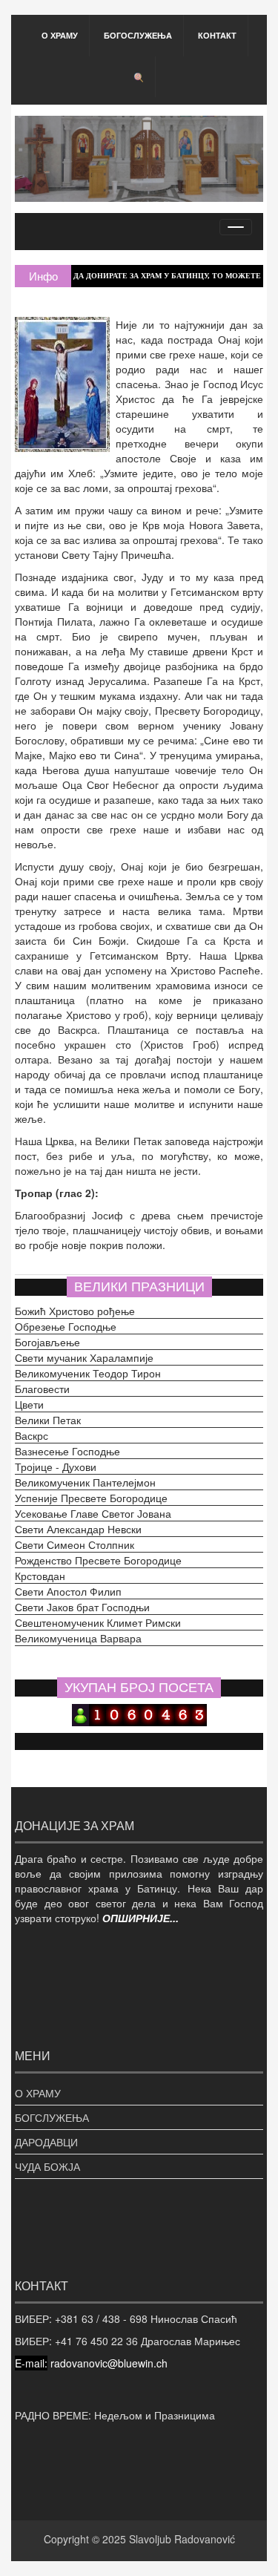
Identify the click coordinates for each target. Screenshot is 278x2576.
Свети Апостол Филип (68, 1591)
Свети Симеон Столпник (75, 1544)
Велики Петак (48, 1420)
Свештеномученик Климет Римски (98, 1622)
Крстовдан (40, 1576)
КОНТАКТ (217, 35)
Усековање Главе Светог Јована (93, 1513)
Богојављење (47, 1342)
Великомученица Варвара (78, 1638)
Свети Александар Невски (78, 1529)
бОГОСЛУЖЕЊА (138, 35)
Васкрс (32, 1435)
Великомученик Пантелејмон (85, 1482)
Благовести (42, 1389)
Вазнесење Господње (67, 1451)
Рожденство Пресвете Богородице (98, 1560)
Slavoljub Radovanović (182, 2539)
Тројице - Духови (56, 1466)
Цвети (29, 1404)
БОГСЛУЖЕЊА (52, 2117)
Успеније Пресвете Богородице (91, 1498)
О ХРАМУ (60, 35)
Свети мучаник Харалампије (84, 1357)
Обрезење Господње (66, 1326)
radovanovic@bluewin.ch (109, 2363)
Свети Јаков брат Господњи (82, 1607)
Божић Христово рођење (75, 1311)
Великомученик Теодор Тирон (88, 1373)
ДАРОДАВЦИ (46, 2142)
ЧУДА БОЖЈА (47, 2166)
